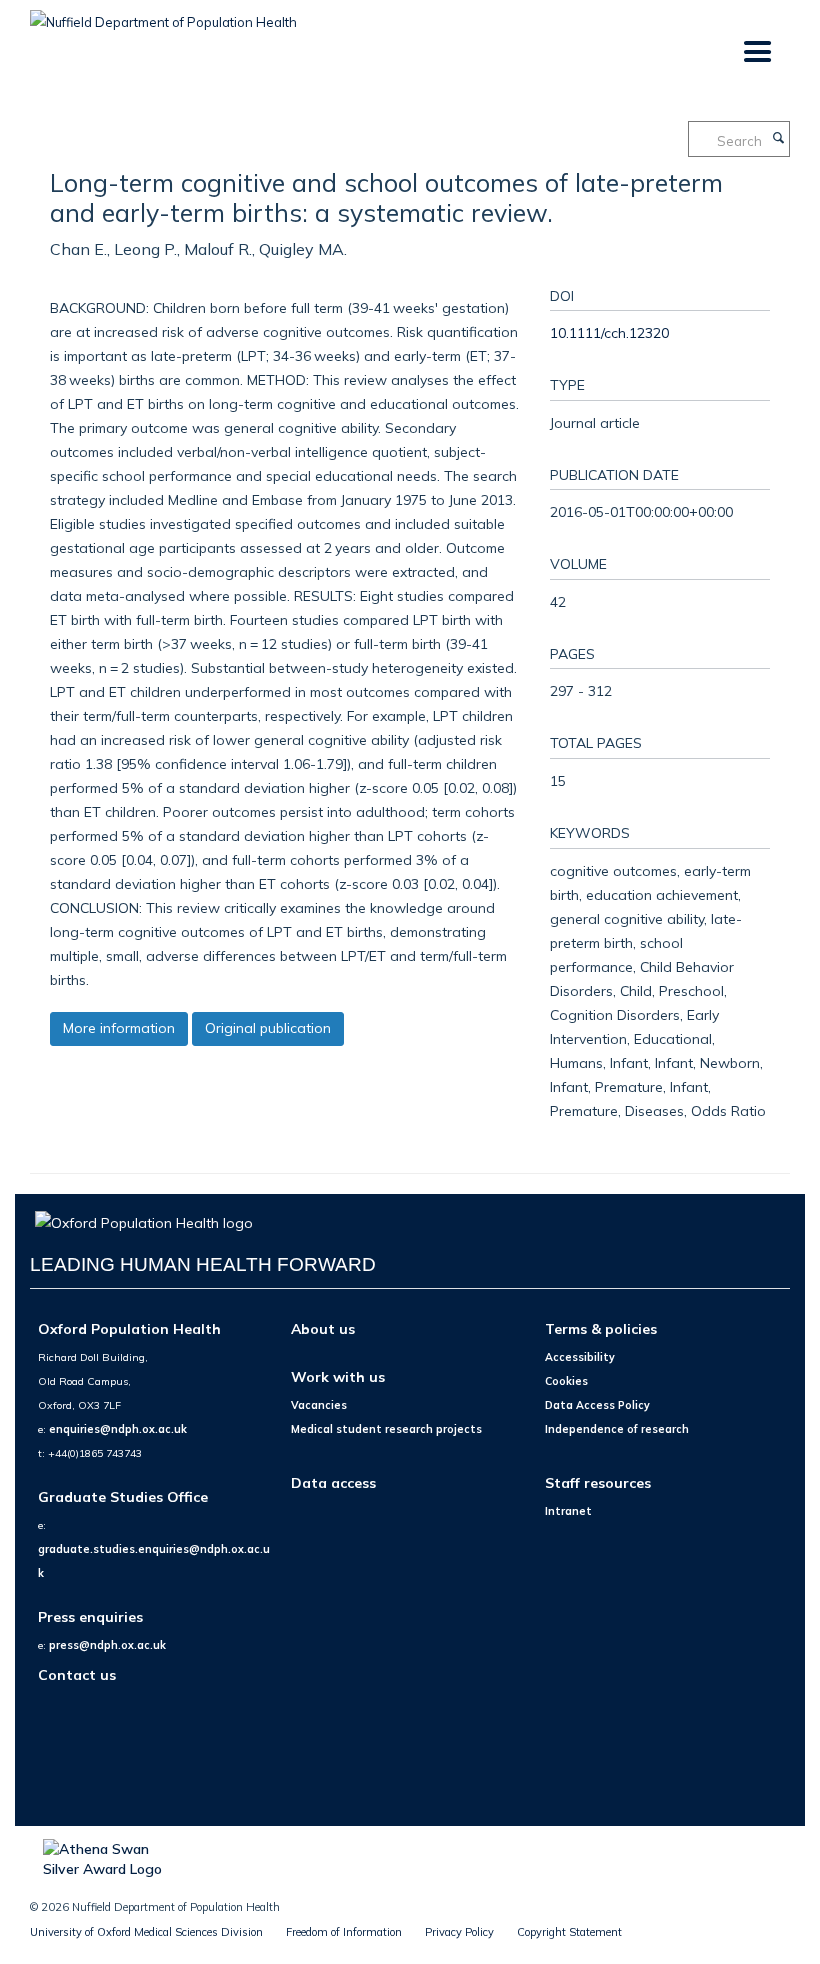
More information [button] (119, 1028)
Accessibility (580, 1357)
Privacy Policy (459, 1932)
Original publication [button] (268, 1028)
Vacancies (319, 1405)
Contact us (77, 1674)
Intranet (568, 1511)
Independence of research (617, 1429)
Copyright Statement (569, 1932)
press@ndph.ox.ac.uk (107, 1645)
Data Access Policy (597, 1405)
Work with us (338, 1376)
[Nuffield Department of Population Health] (163, 15)
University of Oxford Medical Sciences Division (146, 1932)
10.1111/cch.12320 (609, 332)
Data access (333, 1482)
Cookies (566, 1381)
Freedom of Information (344, 1932)
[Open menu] (756, 52)
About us (323, 1328)
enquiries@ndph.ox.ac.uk (118, 1429)
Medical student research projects (386, 1429)
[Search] (778, 139)
